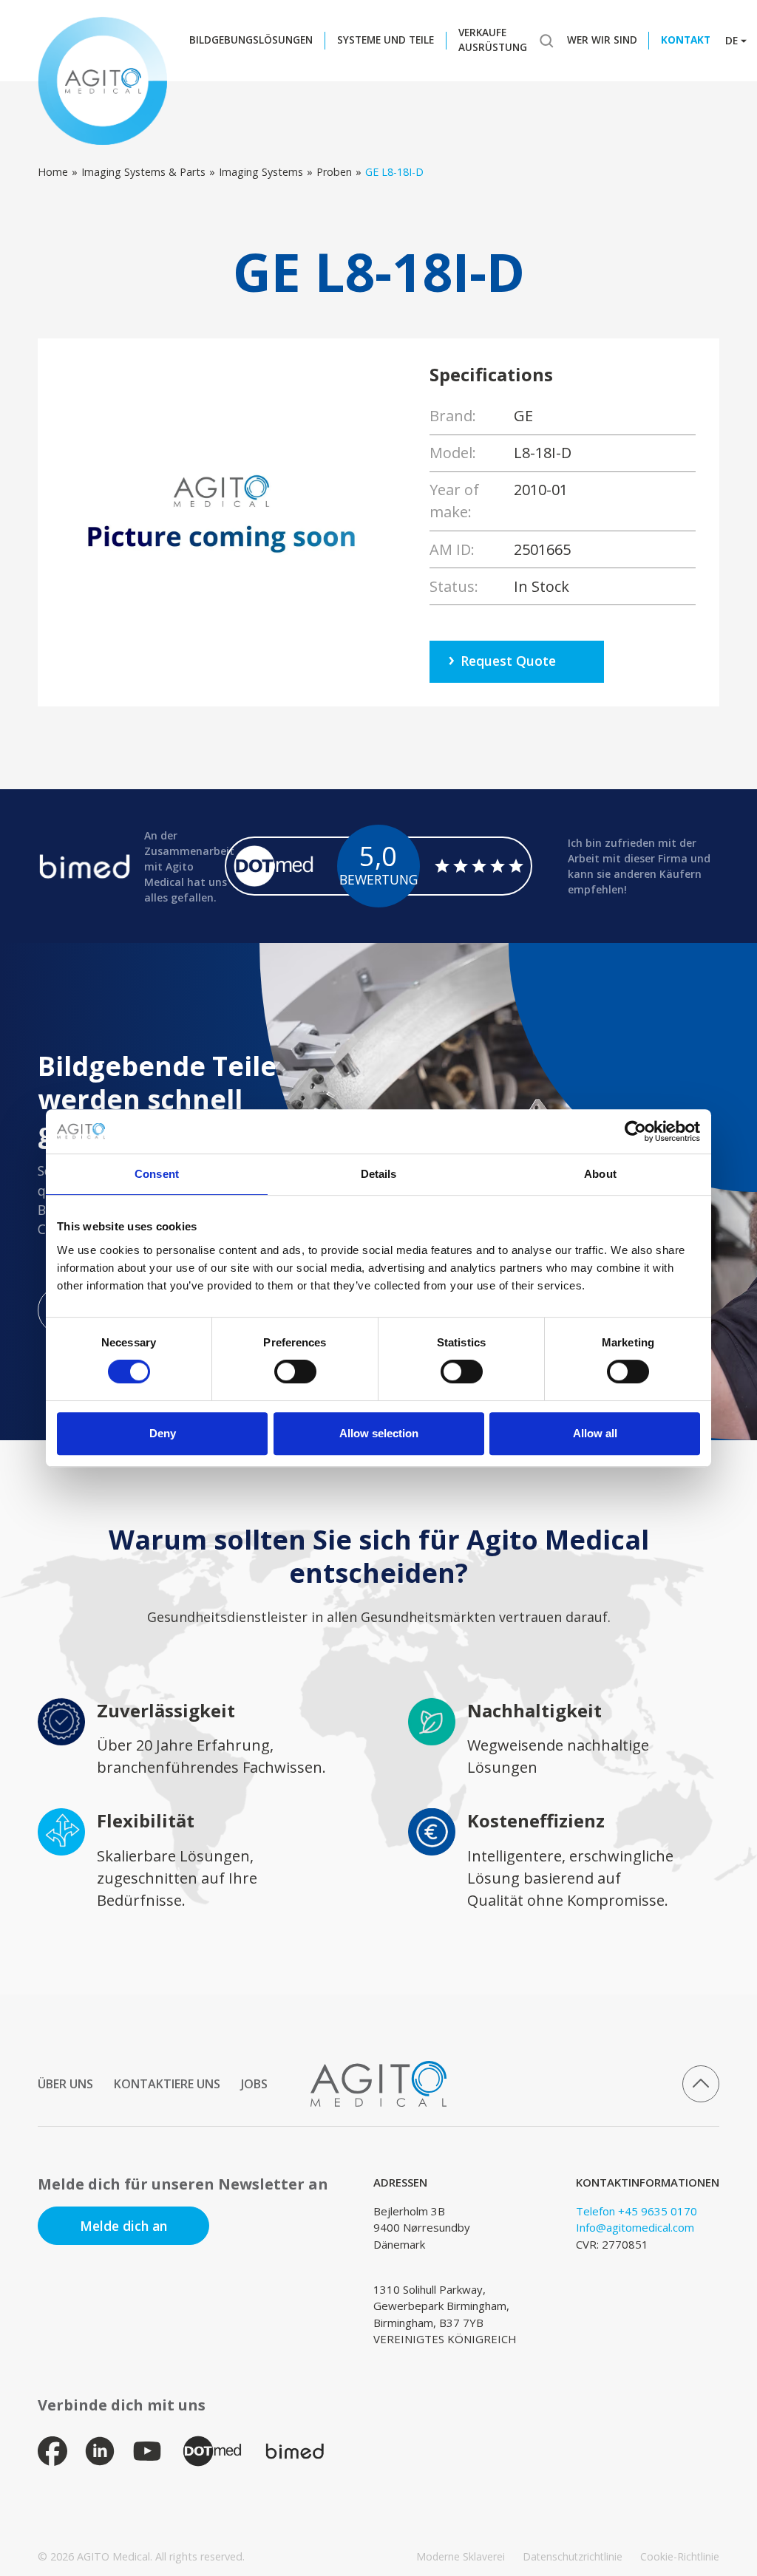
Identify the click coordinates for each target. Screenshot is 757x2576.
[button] (255, 41)
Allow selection (379, 1433)
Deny (163, 1433)
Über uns (65, 2084)
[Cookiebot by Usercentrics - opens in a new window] (635, 1131)
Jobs (254, 2084)
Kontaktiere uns (167, 2084)
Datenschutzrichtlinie (573, 2556)
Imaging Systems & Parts (143, 172)
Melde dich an (123, 2226)
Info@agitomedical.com (635, 2227)
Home (53, 172)
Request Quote (508, 661)
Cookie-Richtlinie (680, 2556)
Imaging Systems (261, 172)
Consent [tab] (157, 1174)
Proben (334, 172)
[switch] (295, 1372)
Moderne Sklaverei (461, 2556)
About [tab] (600, 1174)
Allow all (595, 1433)
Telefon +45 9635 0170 (637, 2211)
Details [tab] (379, 1174)
